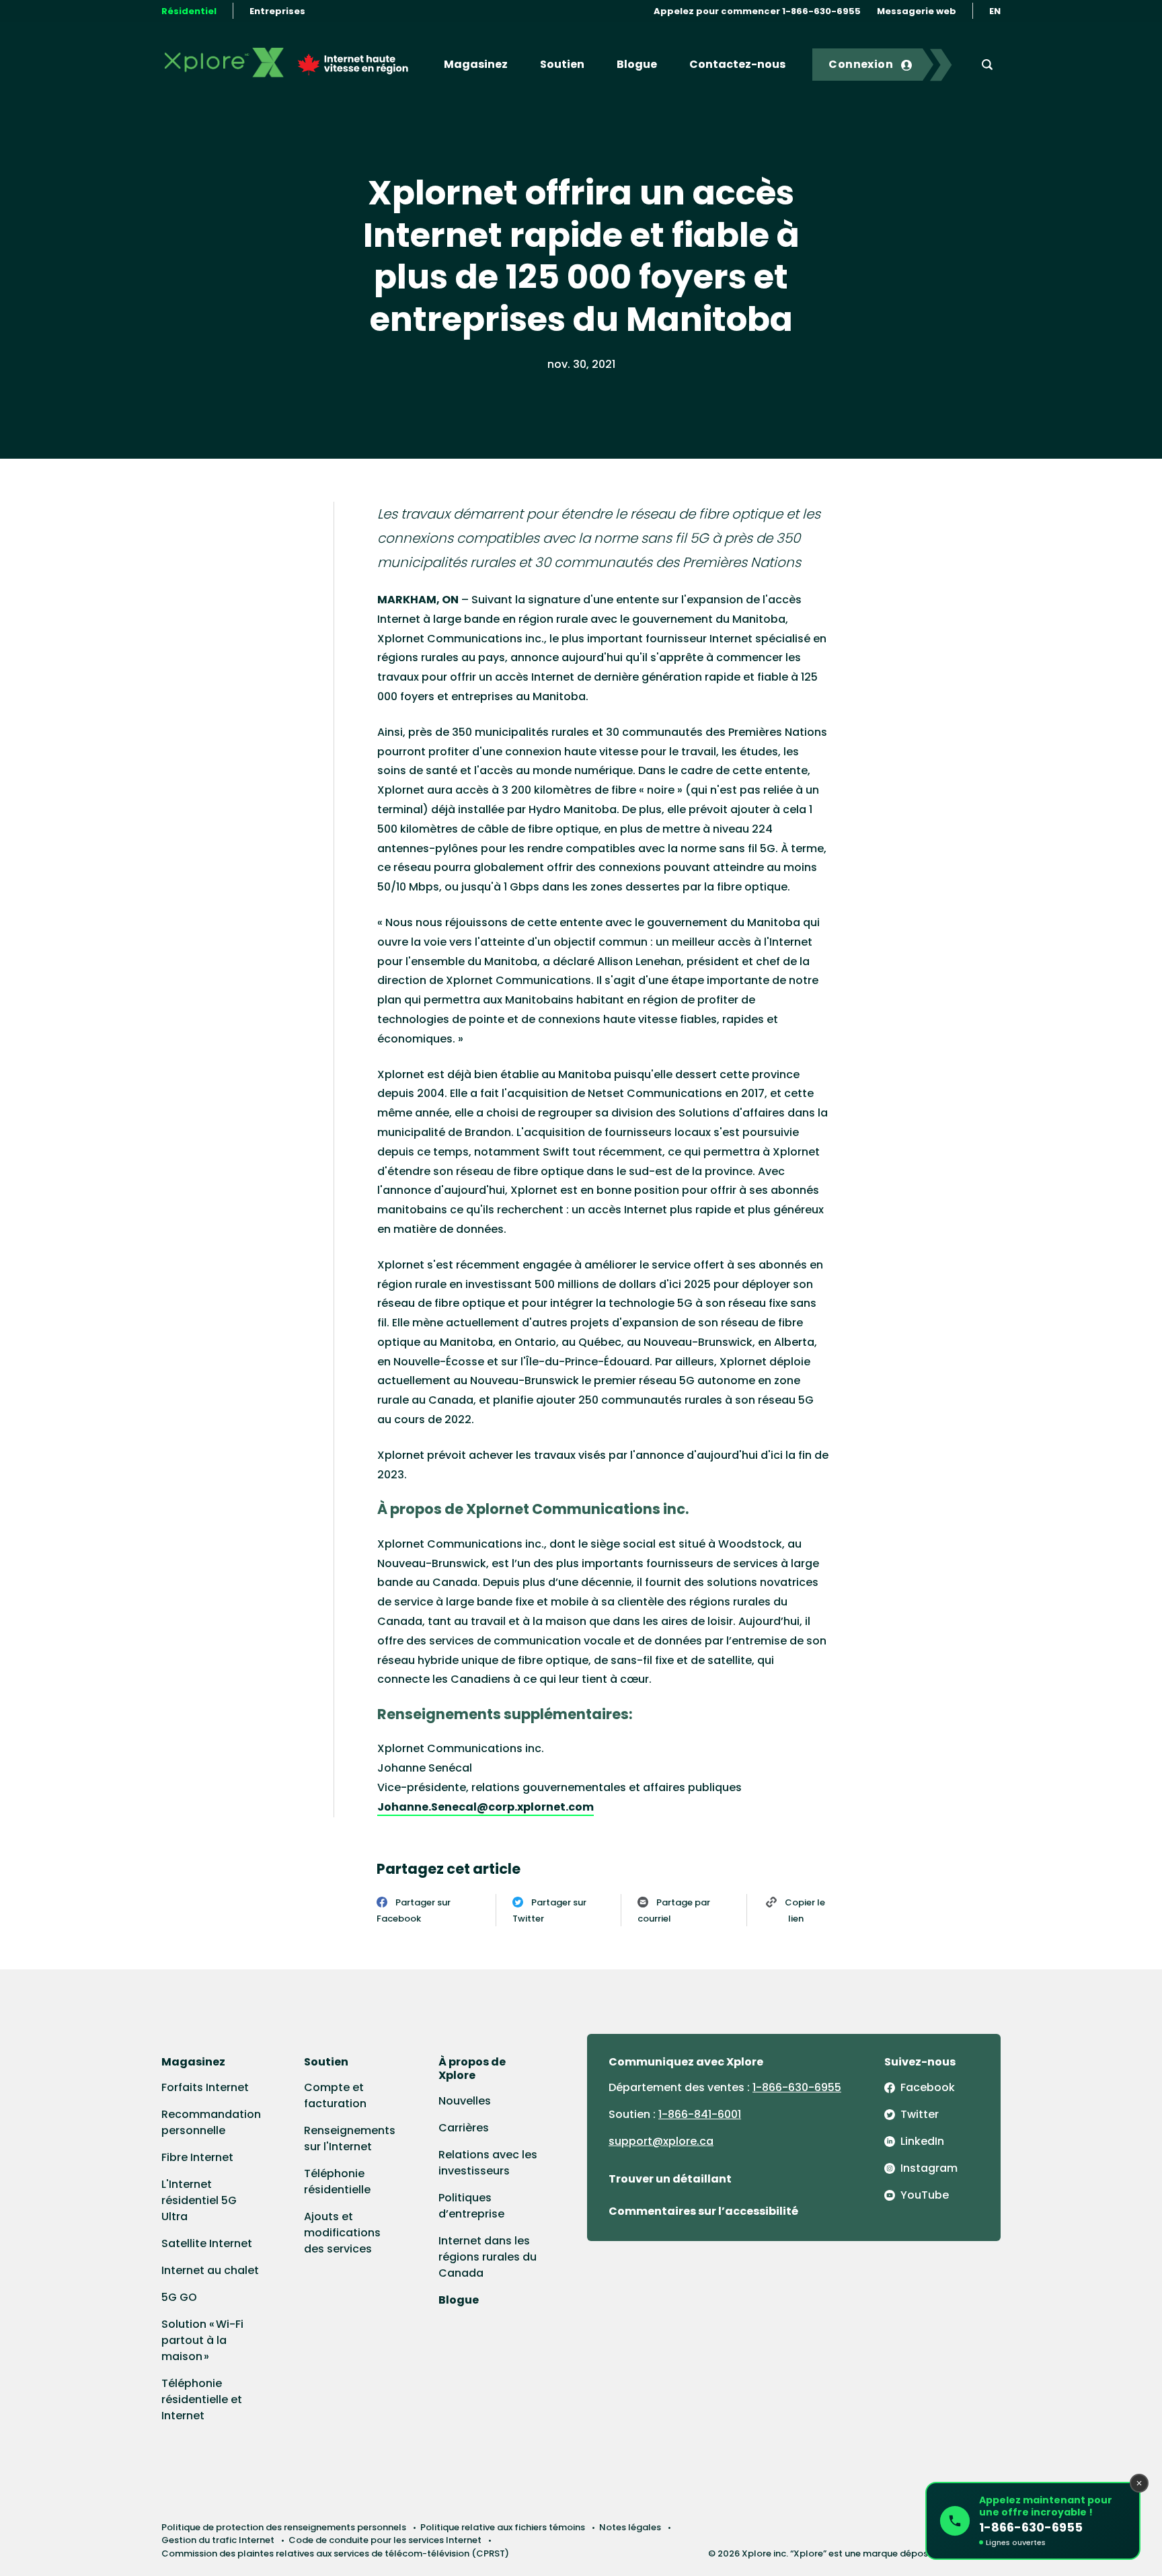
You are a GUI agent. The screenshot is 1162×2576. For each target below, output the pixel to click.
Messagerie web (917, 11)
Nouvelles (465, 2101)
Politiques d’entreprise (471, 2206)
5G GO (179, 2297)
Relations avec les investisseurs (488, 2163)
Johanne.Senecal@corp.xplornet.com (486, 1807)
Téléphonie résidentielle (337, 2182)
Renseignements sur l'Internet (350, 2138)
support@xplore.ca (661, 2141)
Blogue (637, 64)
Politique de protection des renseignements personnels (284, 2527)
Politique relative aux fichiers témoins (503, 2527)
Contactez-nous (737, 64)
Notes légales (630, 2527)
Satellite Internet (207, 2243)
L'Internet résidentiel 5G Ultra (199, 2200)
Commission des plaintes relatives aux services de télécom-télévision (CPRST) (335, 2553)
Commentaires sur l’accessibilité (703, 2211)
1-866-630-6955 (797, 2087)
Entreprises (277, 11)
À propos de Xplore (472, 2069)
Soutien (562, 64)
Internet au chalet (210, 2270)
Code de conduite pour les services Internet (385, 2540)
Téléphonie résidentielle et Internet (202, 2399)
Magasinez (476, 64)
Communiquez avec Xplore (686, 2062)
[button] (1033, 2521)
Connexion (861, 64)
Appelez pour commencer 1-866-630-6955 (757, 11)
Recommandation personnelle (211, 2122)
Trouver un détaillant (670, 2179)
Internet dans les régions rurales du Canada (488, 2257)
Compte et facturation (335, 2095)
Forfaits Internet (205, 2087)
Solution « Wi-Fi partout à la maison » (202, 2340)
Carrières (464, 2128)
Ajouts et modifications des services (342, 2233)
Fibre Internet (197, 2157)
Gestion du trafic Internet (218, 2540)
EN (995, 11)
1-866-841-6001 (700, 2114)
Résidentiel (189, 11)
